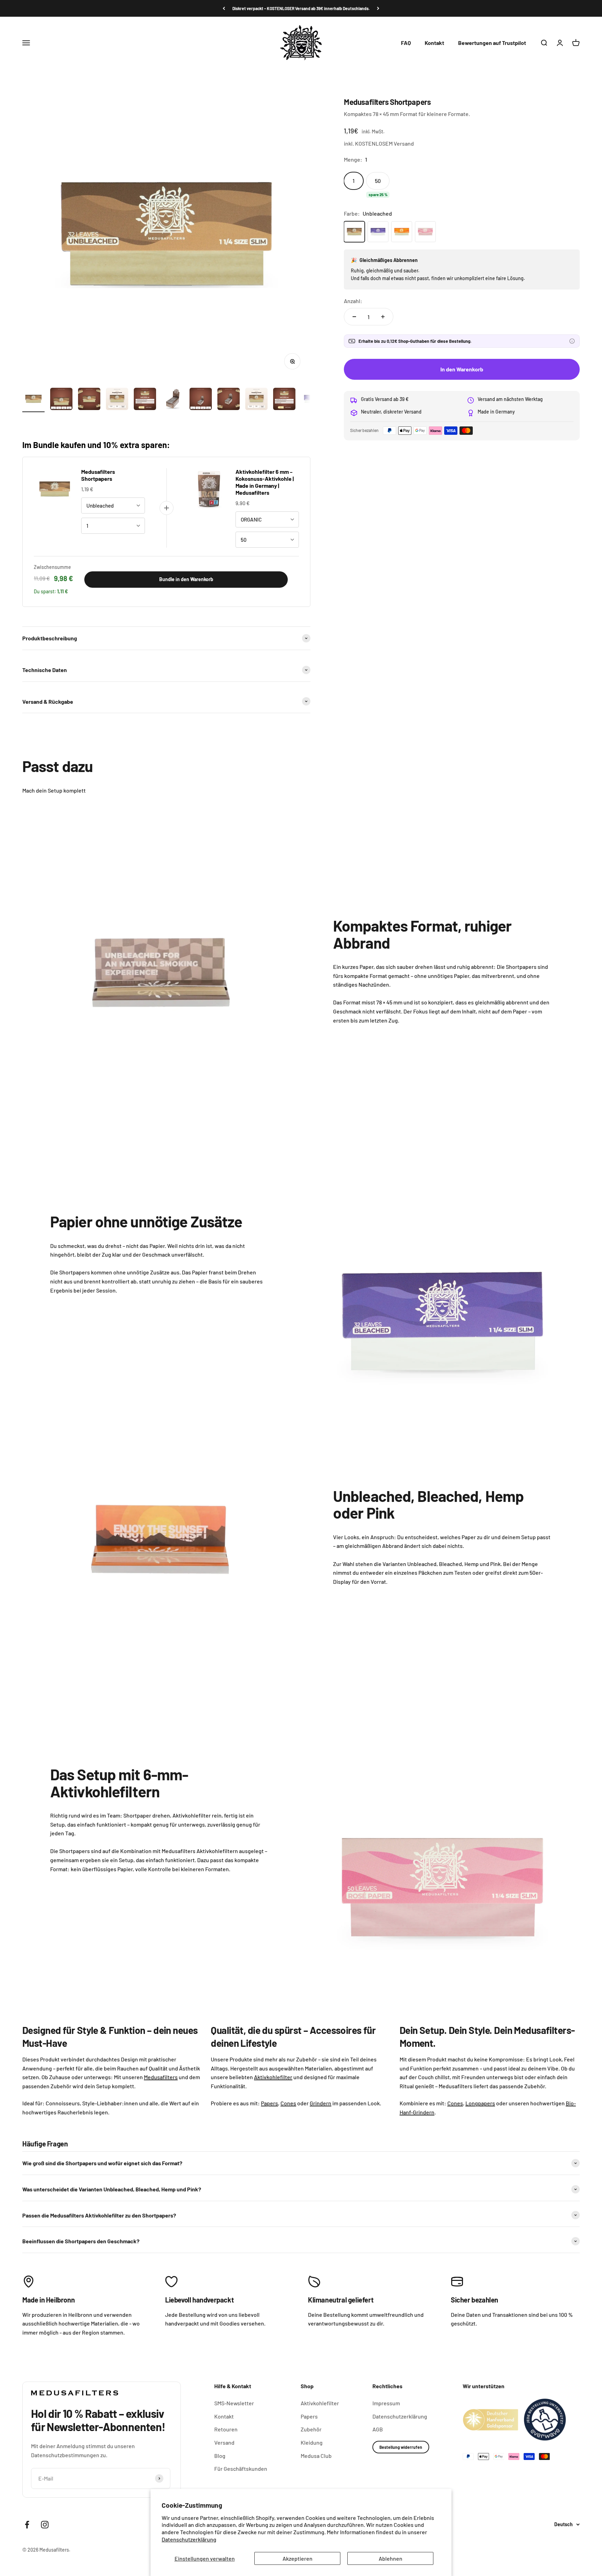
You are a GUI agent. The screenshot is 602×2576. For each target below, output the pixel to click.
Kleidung (312, 2442)
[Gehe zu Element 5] (145, 400)
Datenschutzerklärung (189, 2539)
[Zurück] (224, 8)
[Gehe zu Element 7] (201, 400)
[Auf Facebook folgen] (27, 2525)
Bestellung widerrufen (401, 2447)
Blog (220, 2456)
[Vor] (378, 8)
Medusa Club (316, 2456)
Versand (224, 2442)
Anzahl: (353, 301)
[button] (572, 341)
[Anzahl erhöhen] (383, 317)
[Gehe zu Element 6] (173, 400)
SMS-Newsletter (234, 2403)
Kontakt (434, 43)
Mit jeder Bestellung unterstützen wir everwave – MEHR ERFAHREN (301, 8)
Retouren (226, 2429)
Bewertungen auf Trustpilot (492, 43)
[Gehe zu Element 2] (61, 400)
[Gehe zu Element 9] (256, 400)
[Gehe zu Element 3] (89, 400)
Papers (309, 2416)
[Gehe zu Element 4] (117, 400)
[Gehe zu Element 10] (284, 400)
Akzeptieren (298, 2558)
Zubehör (311, 2429)
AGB (378, 2429)
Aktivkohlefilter (320, 2403)
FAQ (406, 43)
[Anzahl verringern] (354, 317)
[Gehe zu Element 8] (229, 400)
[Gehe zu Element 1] (33, 400)
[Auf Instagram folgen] (45, 2525)
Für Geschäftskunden (241, 2469)
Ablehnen (391, 2558)
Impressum (386, 2403)
